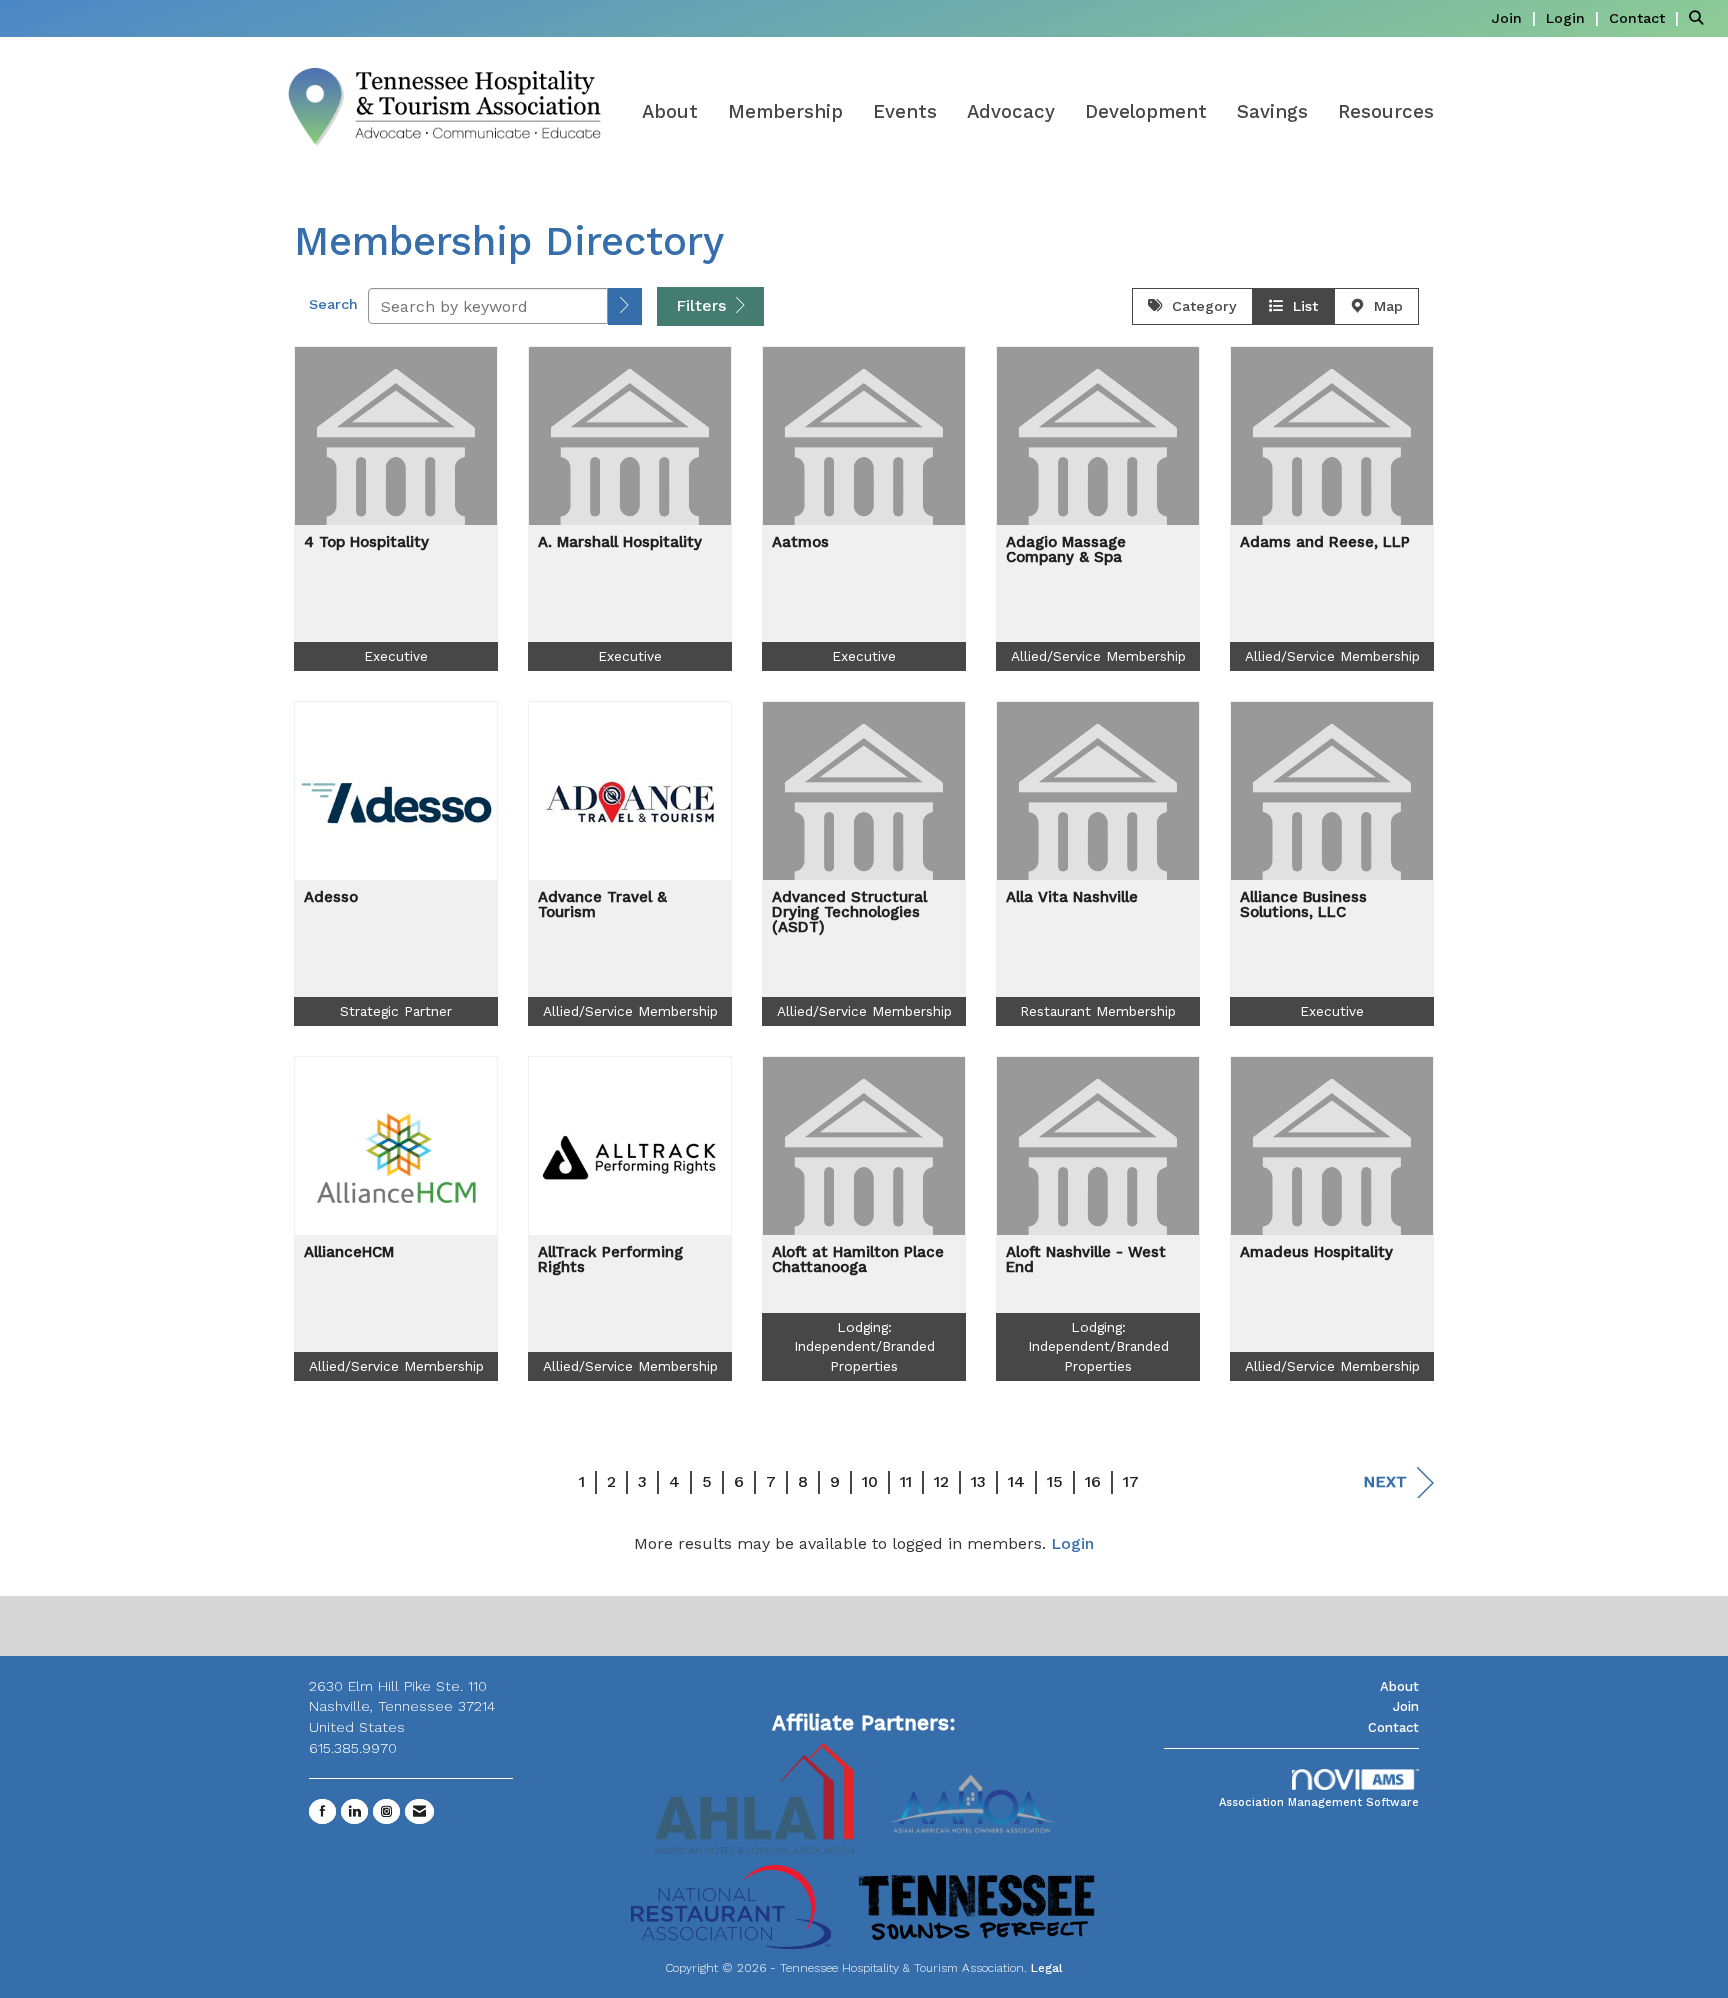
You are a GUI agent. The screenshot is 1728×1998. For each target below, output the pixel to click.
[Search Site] (1701, 17)
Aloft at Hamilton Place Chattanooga (858, 1260)
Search (333, 304)
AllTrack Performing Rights (610, 1260)
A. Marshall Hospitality (620, 542)
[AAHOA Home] (974, 1797)
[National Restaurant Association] (731, 1905)
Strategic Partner (396, 1011)
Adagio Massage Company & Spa (1066, 550)
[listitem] (1516, 17)
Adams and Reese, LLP (1325, 542)
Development (1146, 112)
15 (1055, 1481)
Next (1385, 1481)
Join (1406, 1706)
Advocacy (1011, 112)
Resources (1386, 112)
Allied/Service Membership (1098, 656)
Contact (1393, 1727)
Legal (1047, 1968)
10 (870, 1481)
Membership (785, 112)
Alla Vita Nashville (1072, 897)
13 (978, 1481)
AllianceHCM (349, 1252)
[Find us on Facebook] (322, 1811)
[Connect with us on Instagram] (386, 1811)
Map (1383, 306)
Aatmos (800, 542)
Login (1072, 1543)
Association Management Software (1319, 1802)
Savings (1272, 112)
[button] (625, 306)
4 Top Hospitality (366, 542)
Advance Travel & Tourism (602, 905)
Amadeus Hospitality (1316, 1252)
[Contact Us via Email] (419, 1811)
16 (1093, 1481)
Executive (396, 656)
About (670, 112)
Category (1199, 306)
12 (941, 1481)
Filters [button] (703, 305)
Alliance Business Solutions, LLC (1303, 905)
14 (1016, 1481)
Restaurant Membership (1098, 1011)
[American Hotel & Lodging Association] (754, 1797)
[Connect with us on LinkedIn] (354, 1811)
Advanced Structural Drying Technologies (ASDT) (849, 912)
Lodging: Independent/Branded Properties (864, 1346)
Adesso (331, 897)
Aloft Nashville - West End (1086, 1260)
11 (906, 1481)
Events (905, 112)
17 (1131, 1481)
